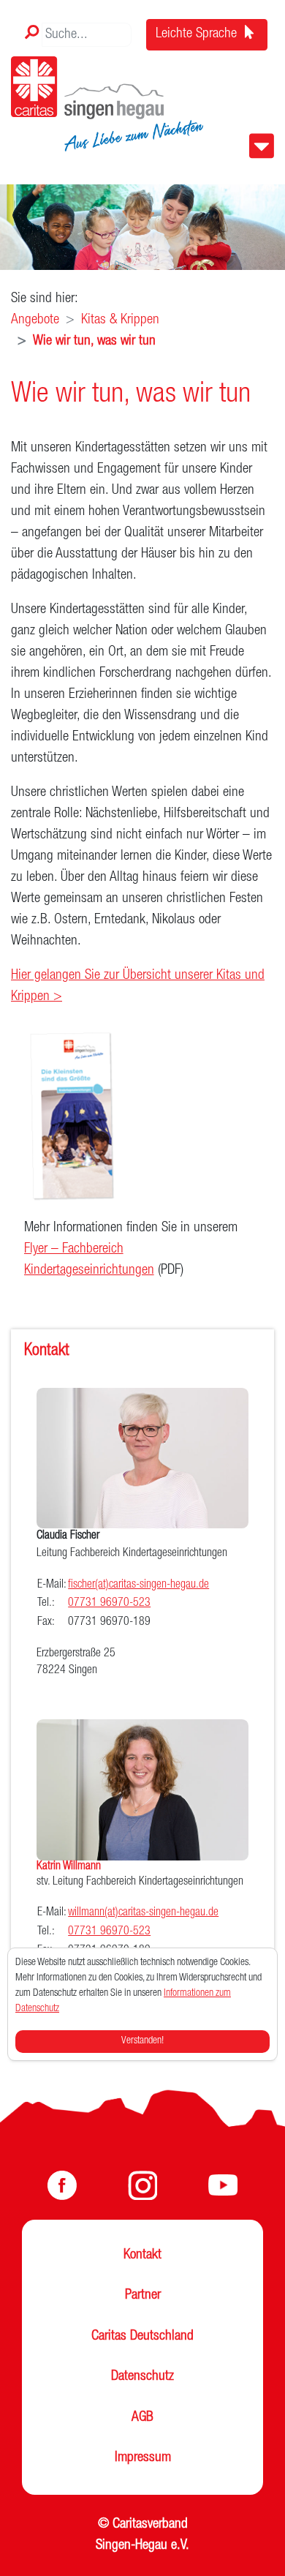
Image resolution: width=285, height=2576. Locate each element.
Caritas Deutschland (142, 2337)
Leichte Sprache (198, 34)
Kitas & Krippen (120, 320)
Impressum (143, 2458)
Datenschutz (142, 2377)
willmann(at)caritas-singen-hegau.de (143, 1913)
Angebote (35, 320)
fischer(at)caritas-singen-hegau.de (138, 1585)
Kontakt (142, 2256)
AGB (142, 2418)
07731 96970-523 (109, 1604)
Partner (143, 2296)
